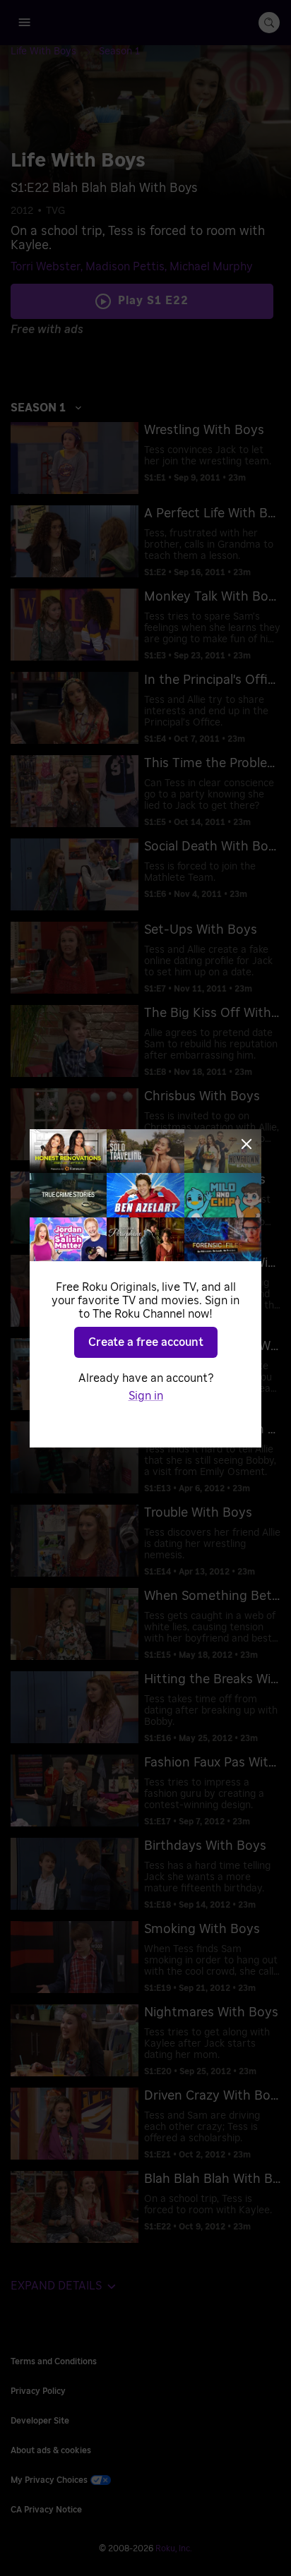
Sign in (146, 1396)
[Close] (247, 1144)
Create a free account (146, 1342)
